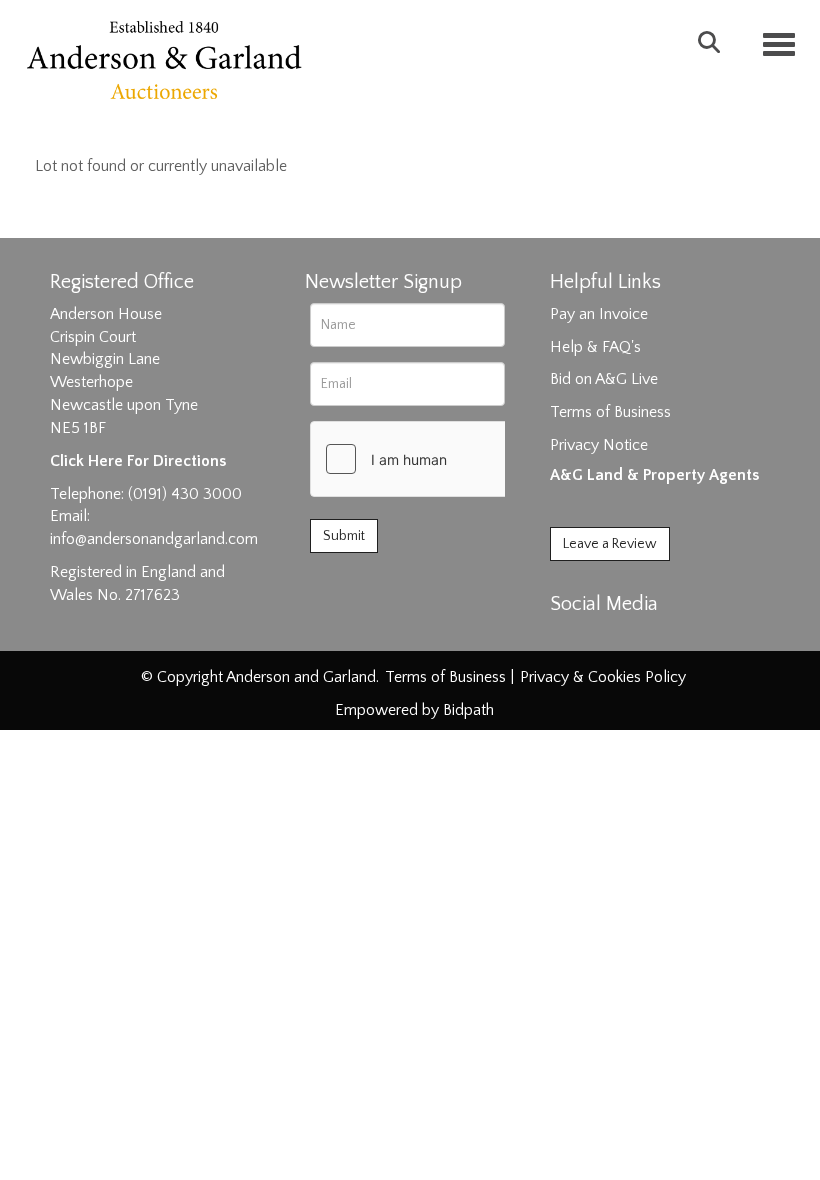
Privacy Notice (599, 445)
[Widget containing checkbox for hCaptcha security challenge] (461, 459)
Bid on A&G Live (604, 379)
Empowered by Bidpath (414, 710)
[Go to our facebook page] (569, 639)
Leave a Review (610, 544)
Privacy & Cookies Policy (603, 677)
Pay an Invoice (599, 314)
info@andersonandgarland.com (154, 539)
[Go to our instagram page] (652, 639)
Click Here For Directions (138, 461)
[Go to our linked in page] (611, 639)
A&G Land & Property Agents (654, 475)
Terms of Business (610, 412)
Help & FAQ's (595, 347)
